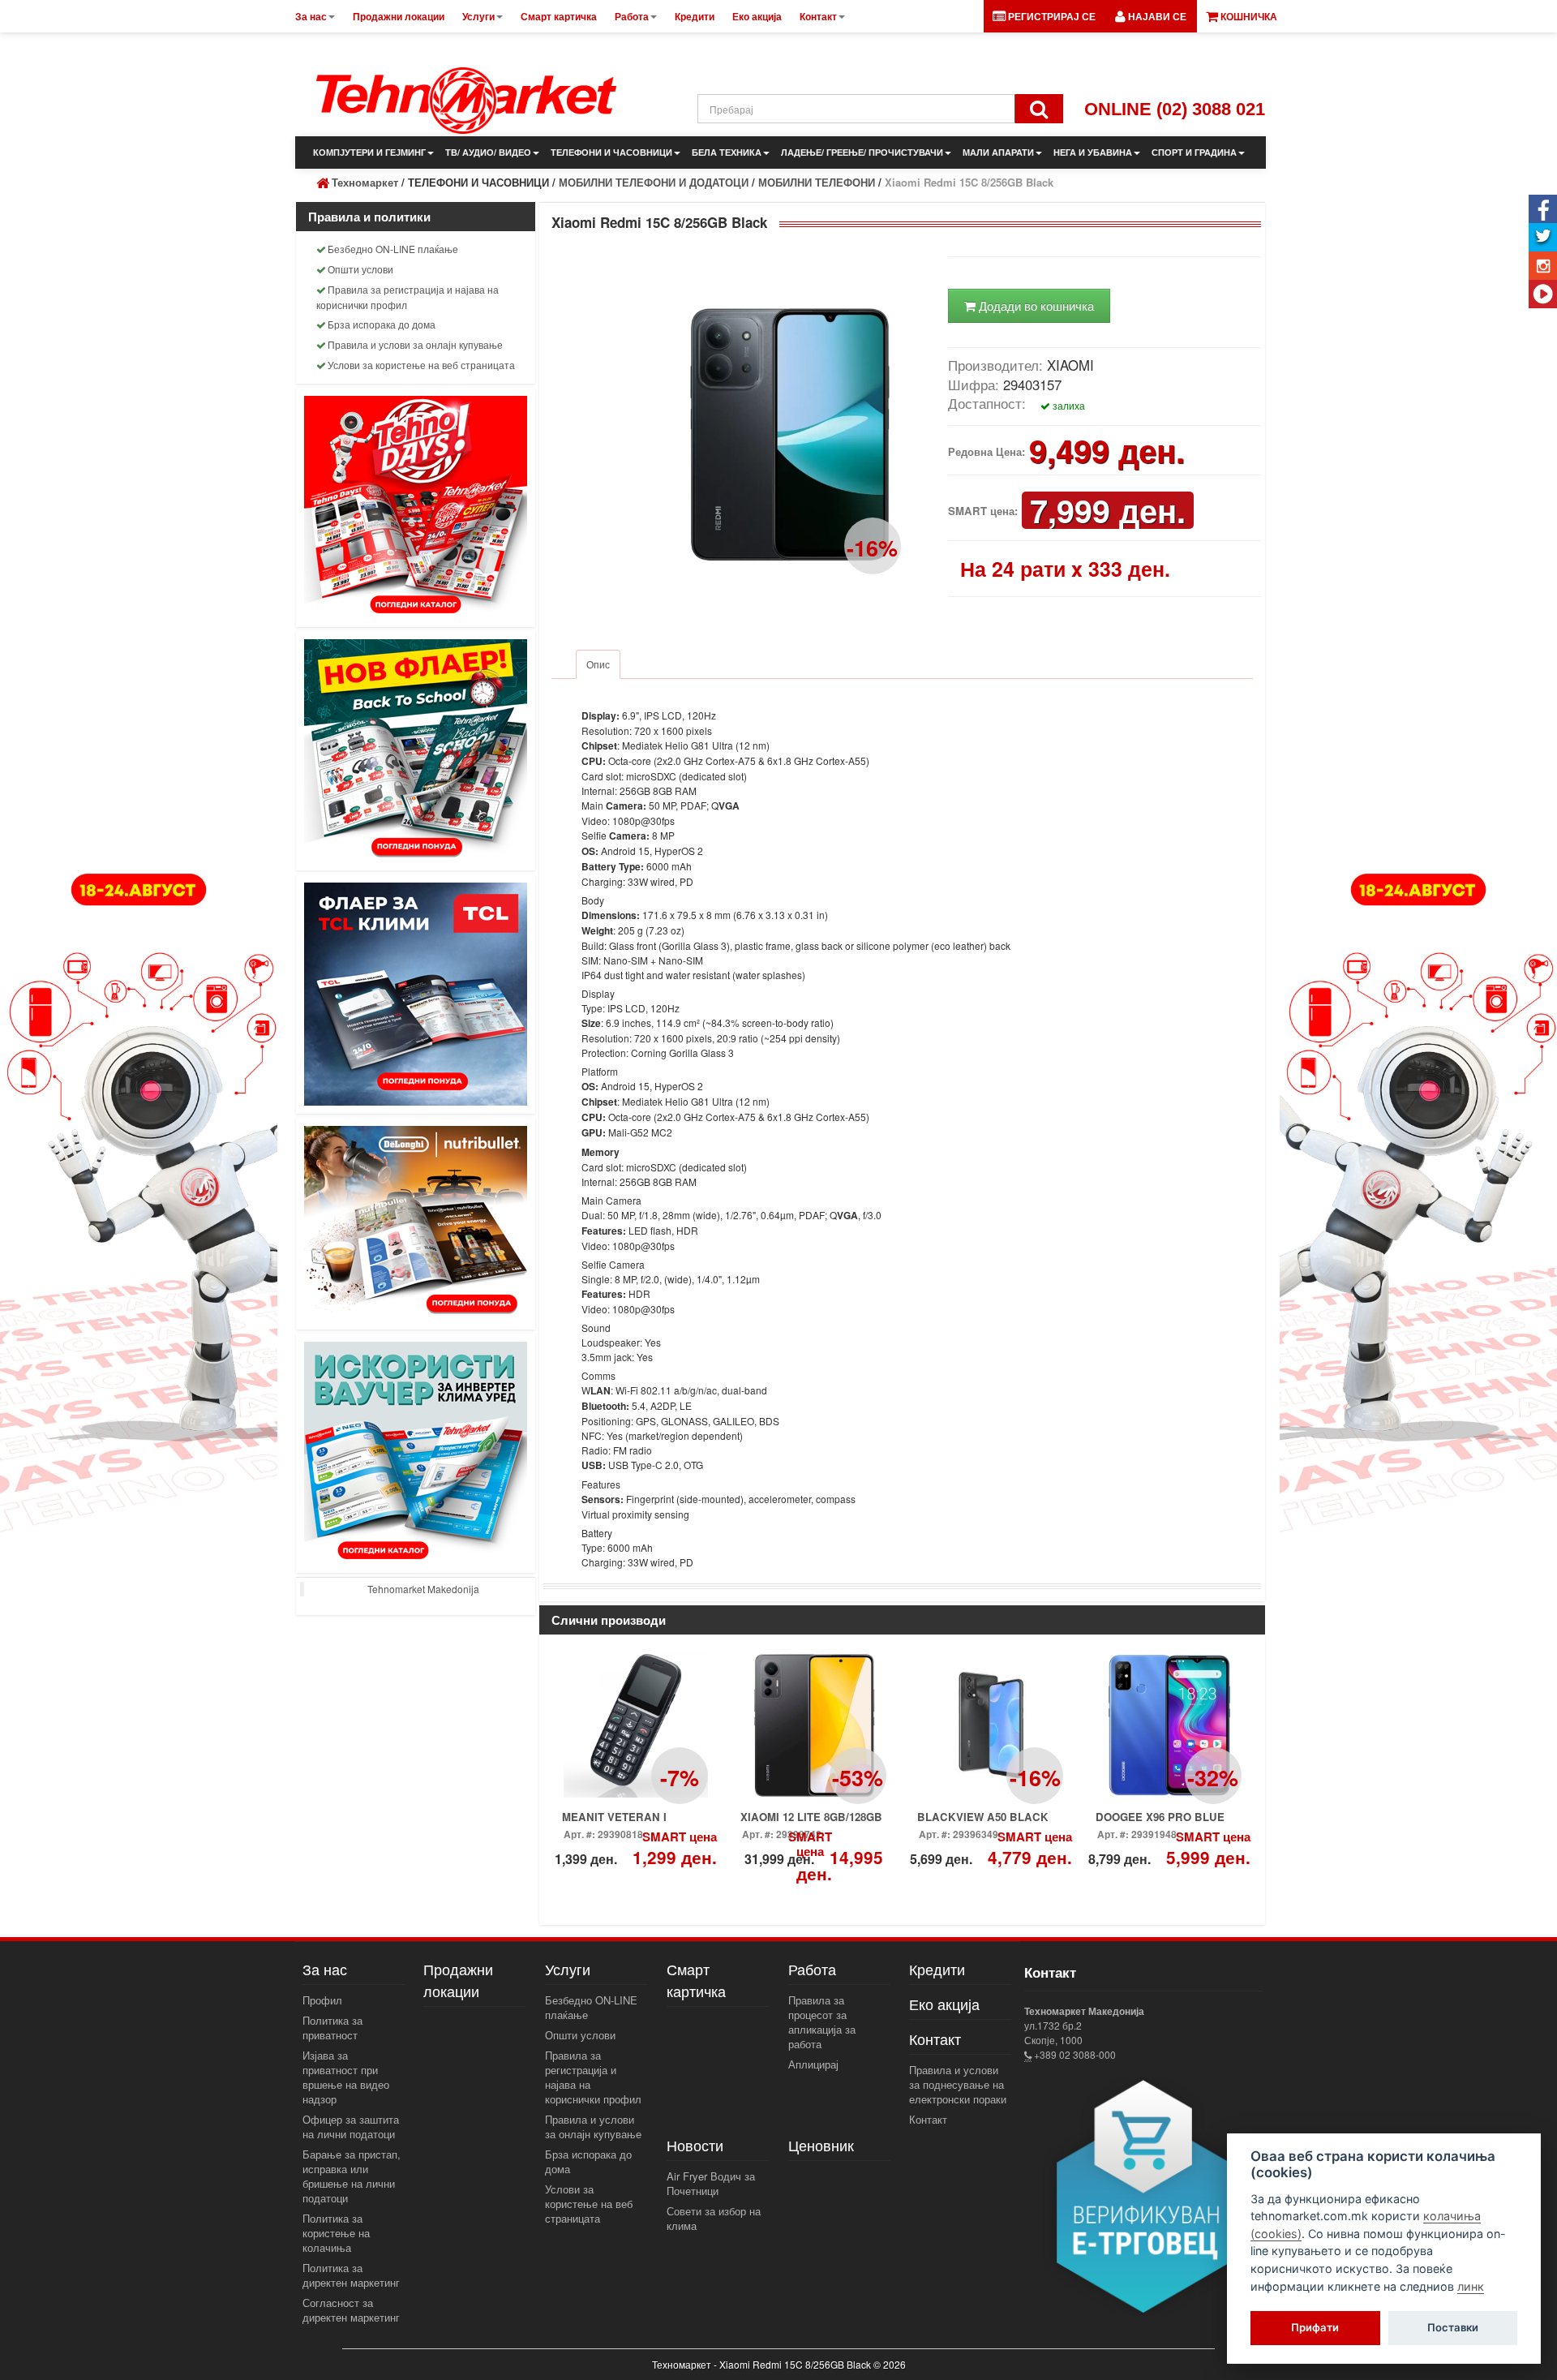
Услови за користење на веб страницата (421, 365)
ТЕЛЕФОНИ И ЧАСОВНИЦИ (611, 152)
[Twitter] (1543, 237)
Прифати (1315, 2328)
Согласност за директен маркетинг (351, 2310)
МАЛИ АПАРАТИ (998, 152)
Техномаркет (365, 182)
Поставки (1453, 2328)
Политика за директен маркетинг (351, 2275)
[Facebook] (1543, 209)
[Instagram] (1543, 266)
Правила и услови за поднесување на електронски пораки (958, 2084)
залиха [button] (1068, 405)
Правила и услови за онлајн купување (415, 344)
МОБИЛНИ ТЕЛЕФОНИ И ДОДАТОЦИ (654, 182)
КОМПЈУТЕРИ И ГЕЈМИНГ (369, 152)
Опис (598, 664)
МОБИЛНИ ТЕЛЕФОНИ (817, 182)
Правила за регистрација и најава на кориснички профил (407, 297)
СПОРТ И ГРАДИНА (1194, 152)
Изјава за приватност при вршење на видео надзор (346, 2077)
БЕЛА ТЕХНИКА (727, 152)
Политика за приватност (332, 2028)
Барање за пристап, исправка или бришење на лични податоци (352, 2176)
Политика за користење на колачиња (336, 2233)
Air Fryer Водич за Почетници (711, 2183)
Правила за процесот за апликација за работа (822, 2022)
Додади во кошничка (1035, 305)
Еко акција (944, 2004)
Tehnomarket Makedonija (423, 1589)
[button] (1151, 16)
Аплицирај (813, 2064)
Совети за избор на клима (714, 2218)
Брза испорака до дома (382, 324)
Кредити (937, 1969)
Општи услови (360, 269)
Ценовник (821, 2145)
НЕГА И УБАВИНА (1093, 152)
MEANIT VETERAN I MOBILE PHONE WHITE (979, 1822)
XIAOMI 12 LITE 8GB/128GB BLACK (811, 1822)
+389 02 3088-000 (1074, 2054)
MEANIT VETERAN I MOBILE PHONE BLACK (625, 1822)
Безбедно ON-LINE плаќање (393, 249)
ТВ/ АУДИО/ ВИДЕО (488, 152)
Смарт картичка (696, 1980)
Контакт (928, 2119)
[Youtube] (1543, 294)
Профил (322, 2000)
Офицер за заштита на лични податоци (351, 2127)
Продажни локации (458, 1980)
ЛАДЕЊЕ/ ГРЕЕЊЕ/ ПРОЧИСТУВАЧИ (862, 152)
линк (1471, 2286)
